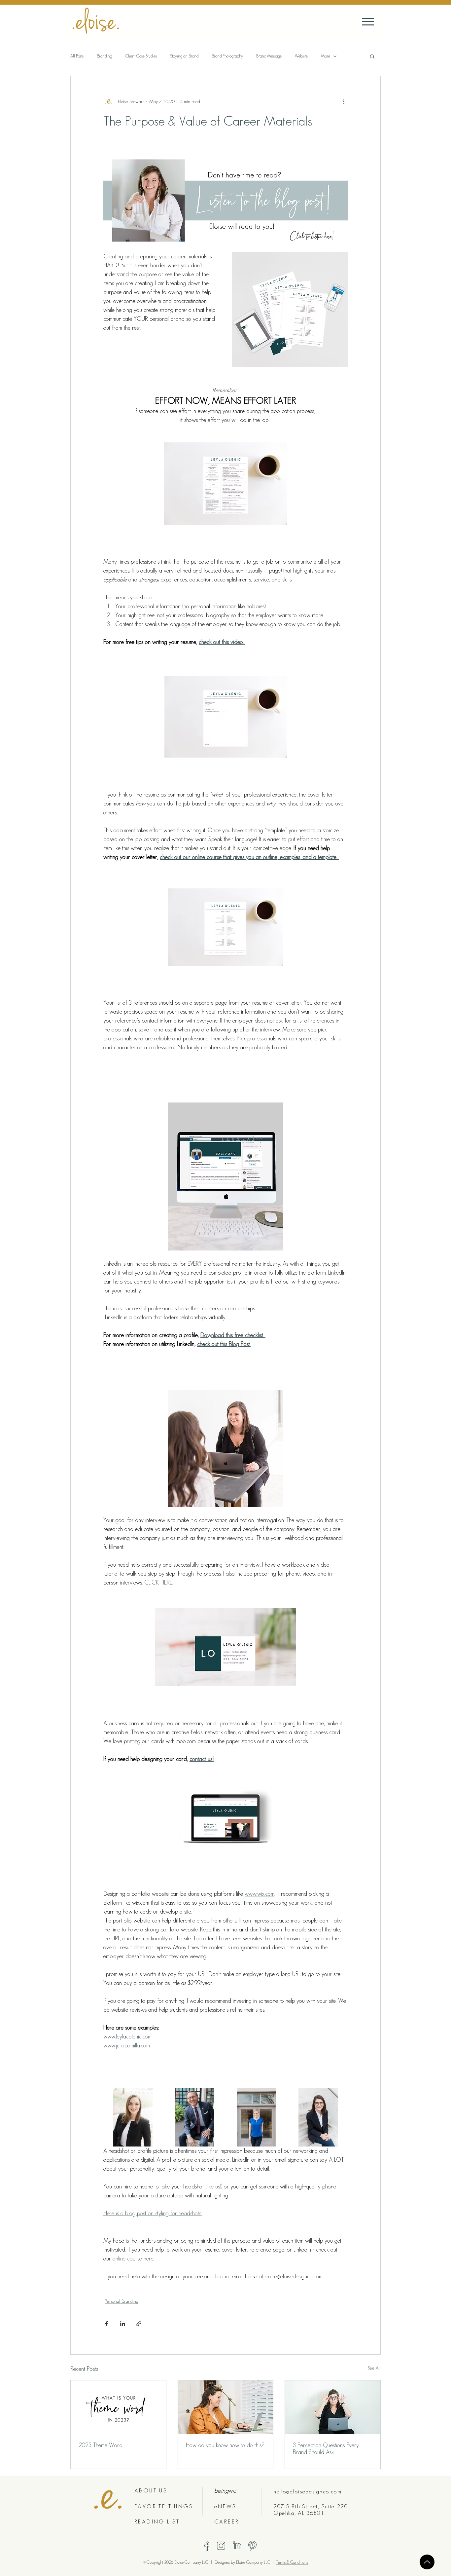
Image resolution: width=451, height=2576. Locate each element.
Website (301, 56)
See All (374, 2368)
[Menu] (368, 22)
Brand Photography (227, 56)
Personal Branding (121, 2301)
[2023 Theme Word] (118, 2407)
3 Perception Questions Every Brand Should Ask (326, 2449)
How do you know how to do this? (225, 2445)
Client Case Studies (141, 56)
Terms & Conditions (292, 2562)
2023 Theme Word (101, 2445)
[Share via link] (139, 2324)
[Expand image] (133, 2117)
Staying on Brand (184, 56)
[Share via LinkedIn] (123, 2324)
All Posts (77, 56)
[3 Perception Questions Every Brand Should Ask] (333, 2407)
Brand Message (269, 56)
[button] (372, 56)
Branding (104, 56)
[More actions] (344, 101)
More (326, 56)
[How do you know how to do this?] (226, 2407)
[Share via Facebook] (106, 2324)
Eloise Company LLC (254, 2562)
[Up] (427, 2562)
